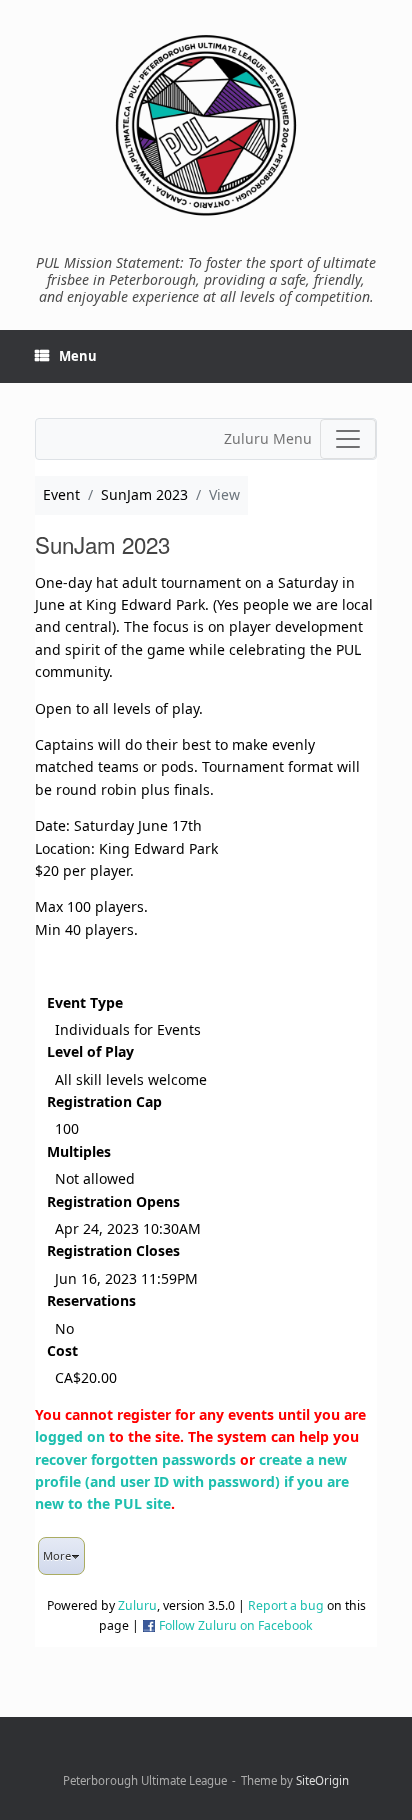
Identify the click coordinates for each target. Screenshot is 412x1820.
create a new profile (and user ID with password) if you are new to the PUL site (192, 1482)
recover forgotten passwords (135, 1459)
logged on (70, 1436)
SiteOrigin (322, 1780)
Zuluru (137, 1605)
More (57, 1555)
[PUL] (206, 125)
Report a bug (286, 1605)
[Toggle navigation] (348, 439)
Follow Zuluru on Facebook (236, 1625)
